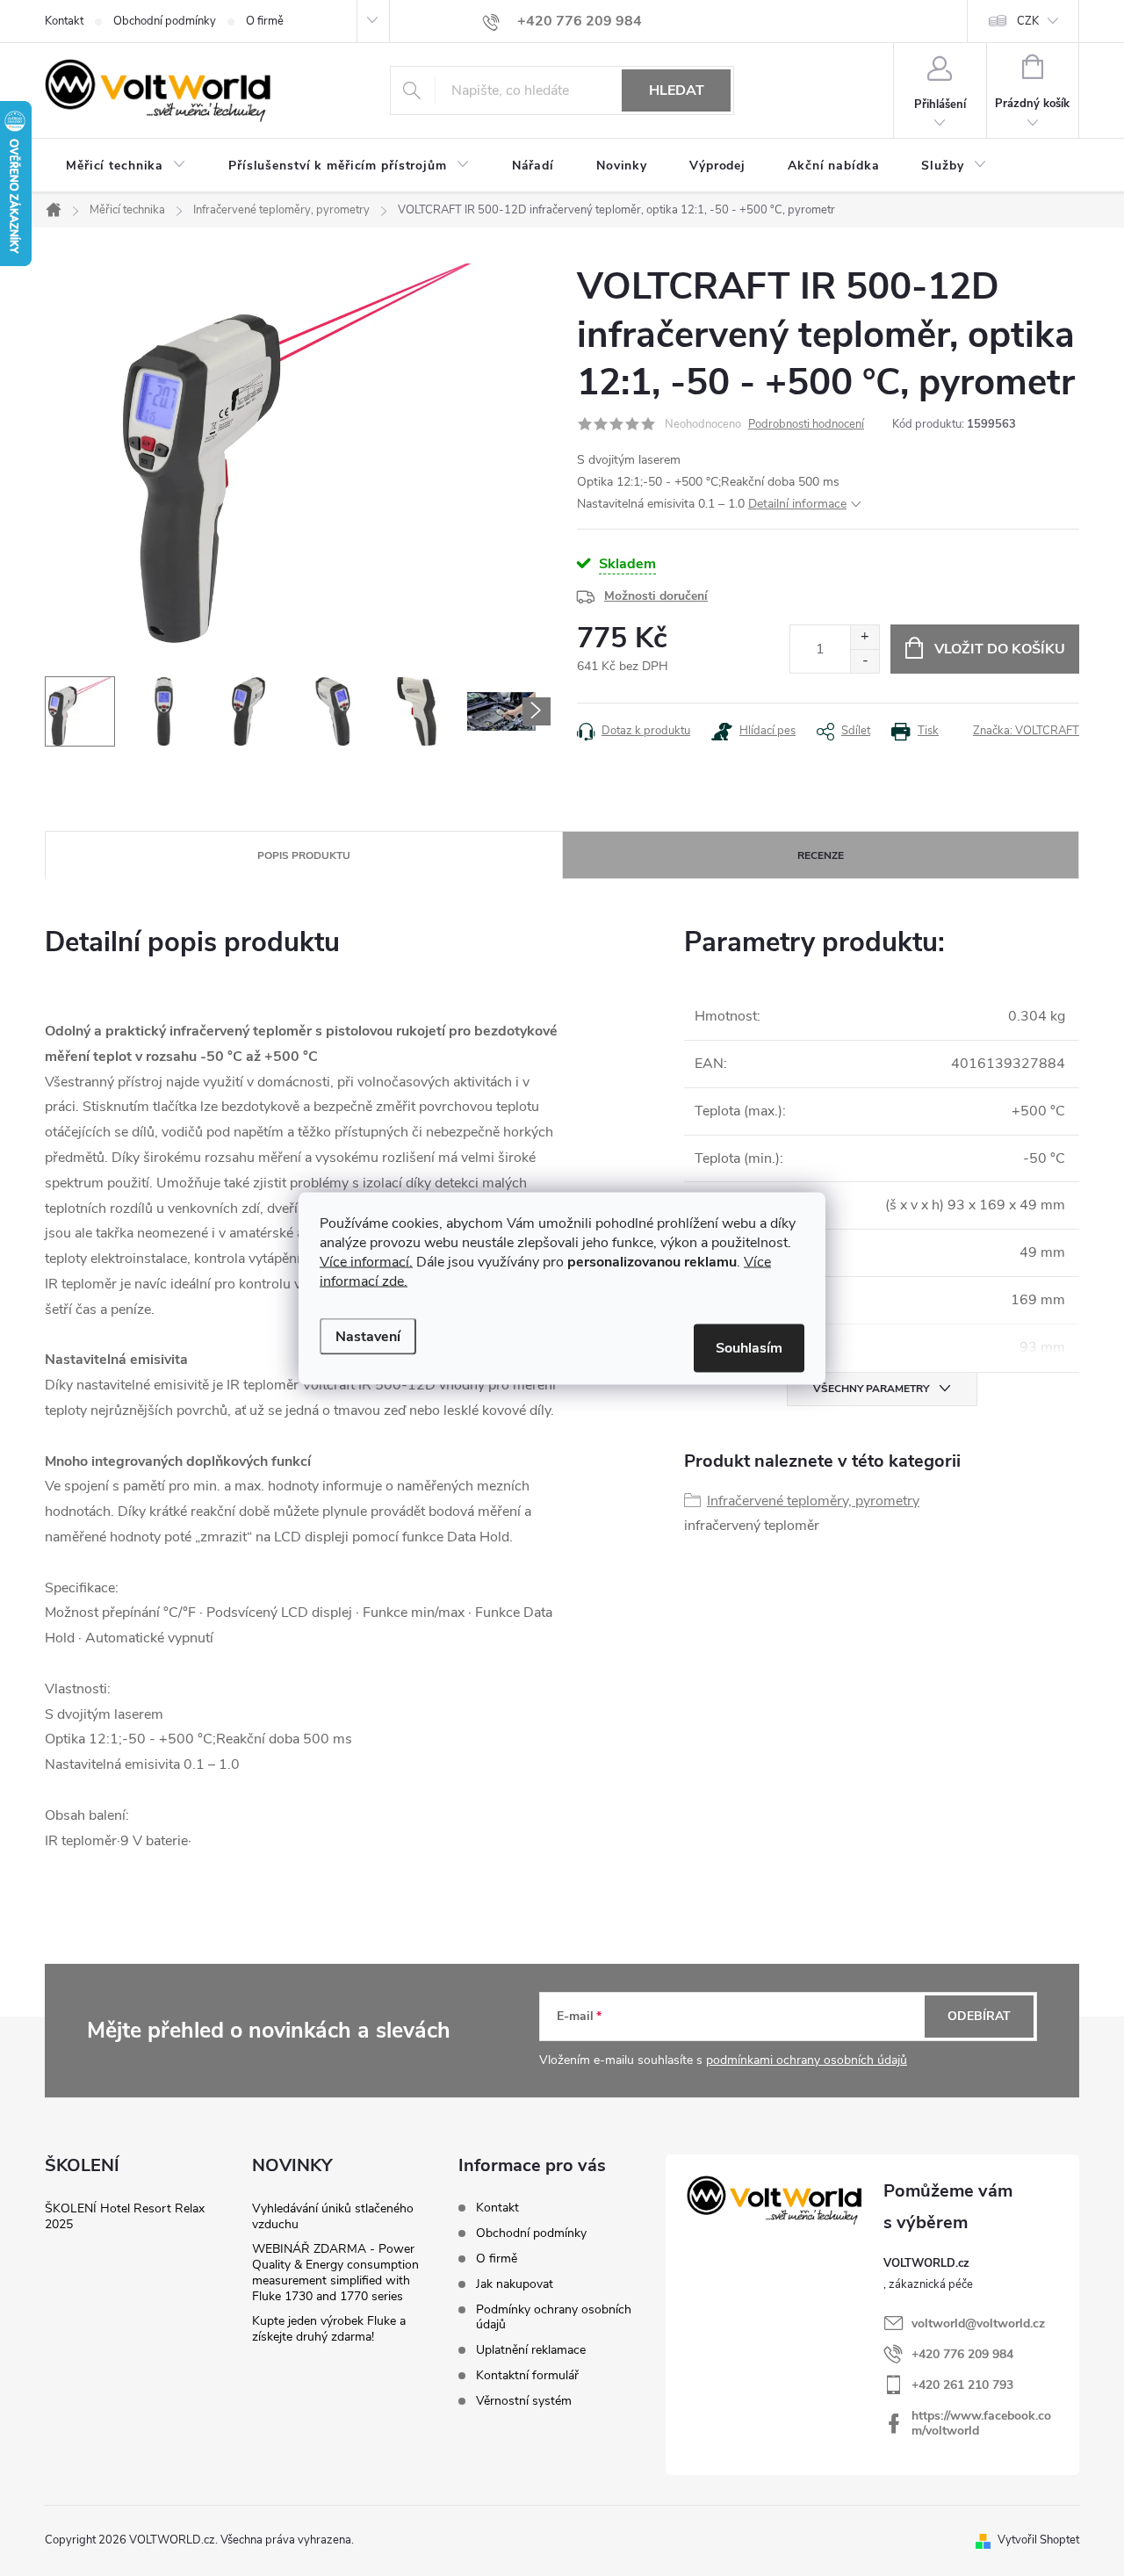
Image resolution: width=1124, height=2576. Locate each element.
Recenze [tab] (821, 855)
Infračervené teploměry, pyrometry (813, 1501)
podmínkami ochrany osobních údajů (807, 2060)
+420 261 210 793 (962, 2385)
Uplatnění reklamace (531, 2350)
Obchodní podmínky (165, 21)
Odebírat (979, 2016)
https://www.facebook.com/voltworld (981, 2423)
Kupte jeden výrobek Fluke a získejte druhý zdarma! (329, 2329)
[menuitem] (126, 166)
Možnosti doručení (656, 596)
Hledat (677, 90)
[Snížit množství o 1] (865, 661)
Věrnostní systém (524, 2401)
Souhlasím (749, 1347)
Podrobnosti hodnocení (806, 424)
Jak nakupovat (515, 2284)
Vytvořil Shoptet (1038, 2540)
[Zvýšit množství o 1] (865, 637)
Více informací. (366, 1261)
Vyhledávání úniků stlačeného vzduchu (333, 2216)
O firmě (265, 21)
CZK (1028, 21)
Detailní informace (797, 504)
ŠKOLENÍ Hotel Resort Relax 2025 (125, 2216)
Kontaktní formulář (527, 2375)
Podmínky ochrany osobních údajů (554, 2317)
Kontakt (64, 21)
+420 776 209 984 (962, 2354)
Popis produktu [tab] (304, 855)
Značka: (1026, 731)
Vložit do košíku (1000, 649)
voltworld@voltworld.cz (978, 2323)
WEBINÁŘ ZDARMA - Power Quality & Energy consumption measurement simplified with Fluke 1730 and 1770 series (335, 2273)
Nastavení (368, 1336)
